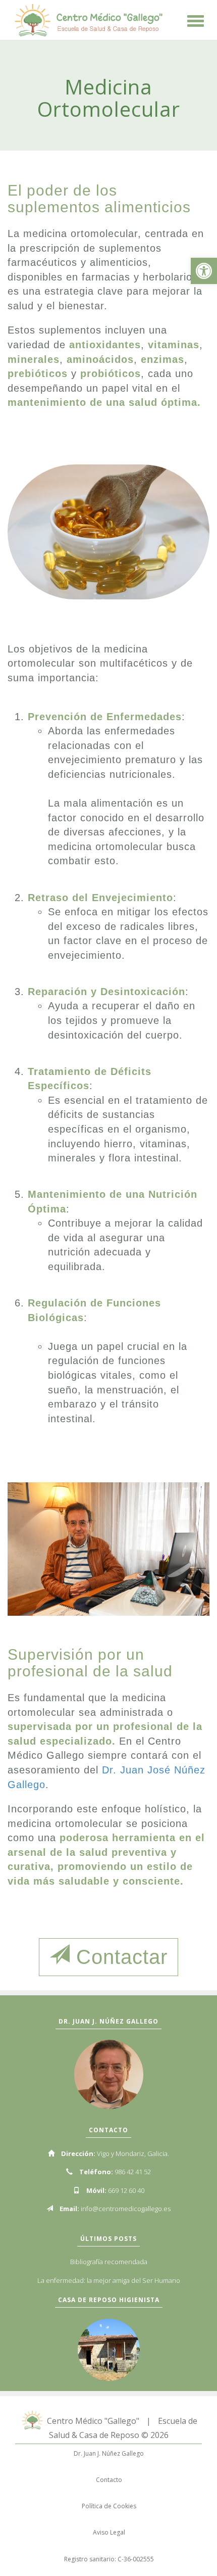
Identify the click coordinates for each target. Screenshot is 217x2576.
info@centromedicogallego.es (126, 2209)
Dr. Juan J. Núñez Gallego (109, 2453)
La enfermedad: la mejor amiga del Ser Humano (109, 2280)
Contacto (109, 2480)
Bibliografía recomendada (109, 2262)
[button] (204, 271)
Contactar (119, 1957)
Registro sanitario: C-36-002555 (109, 2559)
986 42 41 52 (133, 2172)
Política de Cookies (109, 2506)
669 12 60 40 (126, 2190)
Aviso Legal (109, 2532)
